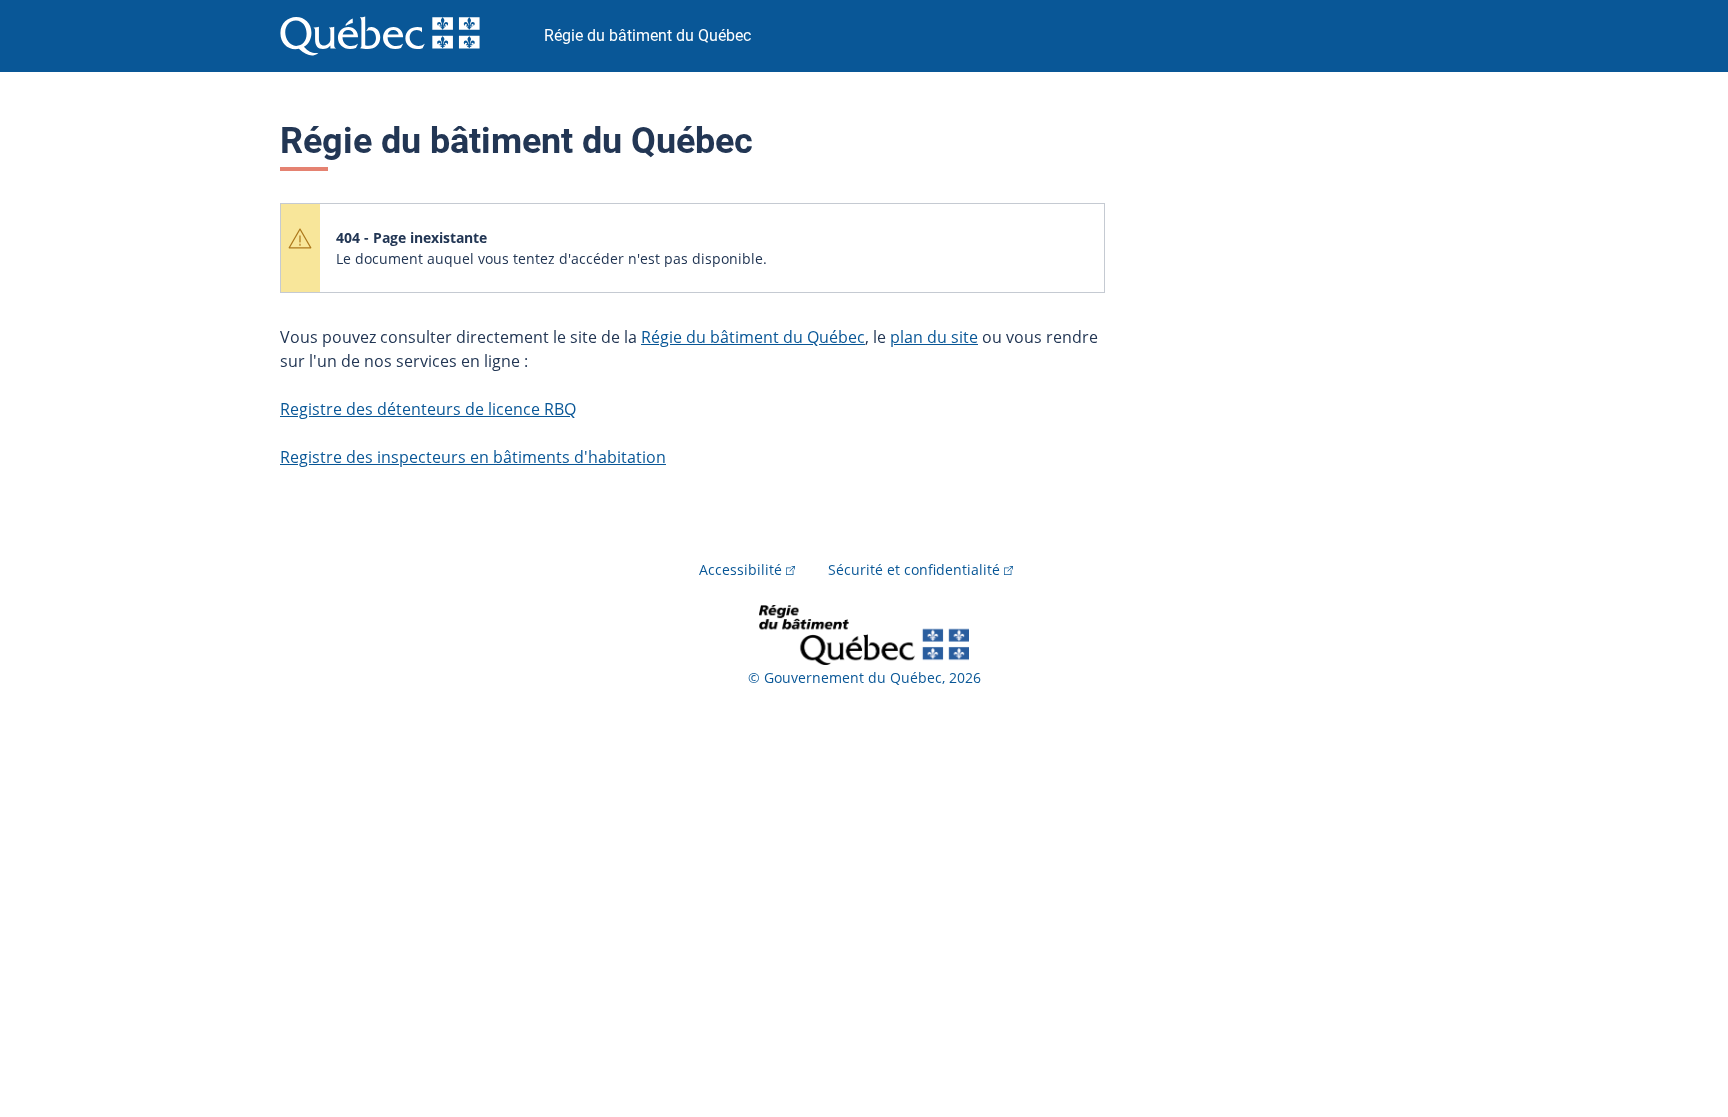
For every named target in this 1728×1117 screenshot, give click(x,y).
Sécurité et (914, 569)
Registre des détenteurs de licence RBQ (428, 409)
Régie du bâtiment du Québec (753, 337)
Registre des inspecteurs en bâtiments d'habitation (473, 457)
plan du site (934, 337)
